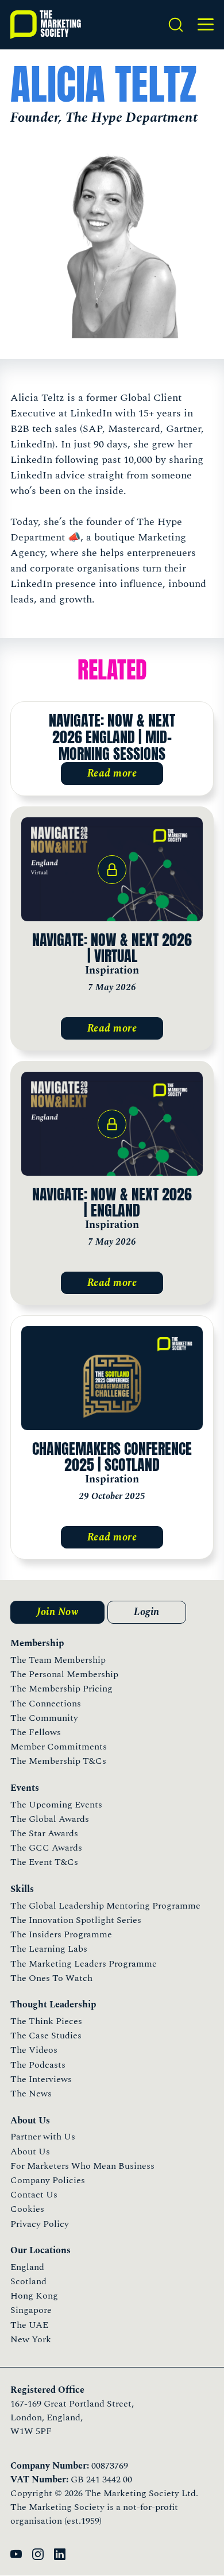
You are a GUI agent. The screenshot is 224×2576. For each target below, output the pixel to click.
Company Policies (48, 2180)
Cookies (27, 2209)
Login (147, 1612)
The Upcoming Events (56, 1805)
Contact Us (34, 2195)
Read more (112, 773)
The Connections (46, 1704)
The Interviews (41, 2079)
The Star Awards (44, 1833)
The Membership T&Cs (58, 1761)
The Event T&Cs (44, 1862)
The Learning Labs (49, 1949)
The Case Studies (46, 2036)
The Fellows (36, 1732)
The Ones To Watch (51, 1978)
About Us (30, 2152)
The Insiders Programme (61, 1934)
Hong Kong (34, 2296)
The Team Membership (58, 1660)
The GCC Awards (46, 1848)
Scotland (28, 2281)
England (27, 2267)
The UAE (29, 2325)
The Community (44, 1718)
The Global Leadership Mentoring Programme (105, 1906)
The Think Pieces (46, 2021)
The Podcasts (38, 2065)
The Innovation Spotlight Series (76, 1920)
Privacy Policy (40, 2224)
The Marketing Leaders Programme (84, 1964)
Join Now (57, 1612)
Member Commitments (59, 1747)
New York (31, 2339)
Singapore (31, 2310)
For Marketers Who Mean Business (82, 2166)
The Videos (34, 2050)
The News (31, 2094)
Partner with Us (43, 2137)
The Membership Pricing (61, 1689)
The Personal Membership (64, 1674)
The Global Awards (50, 1819)
